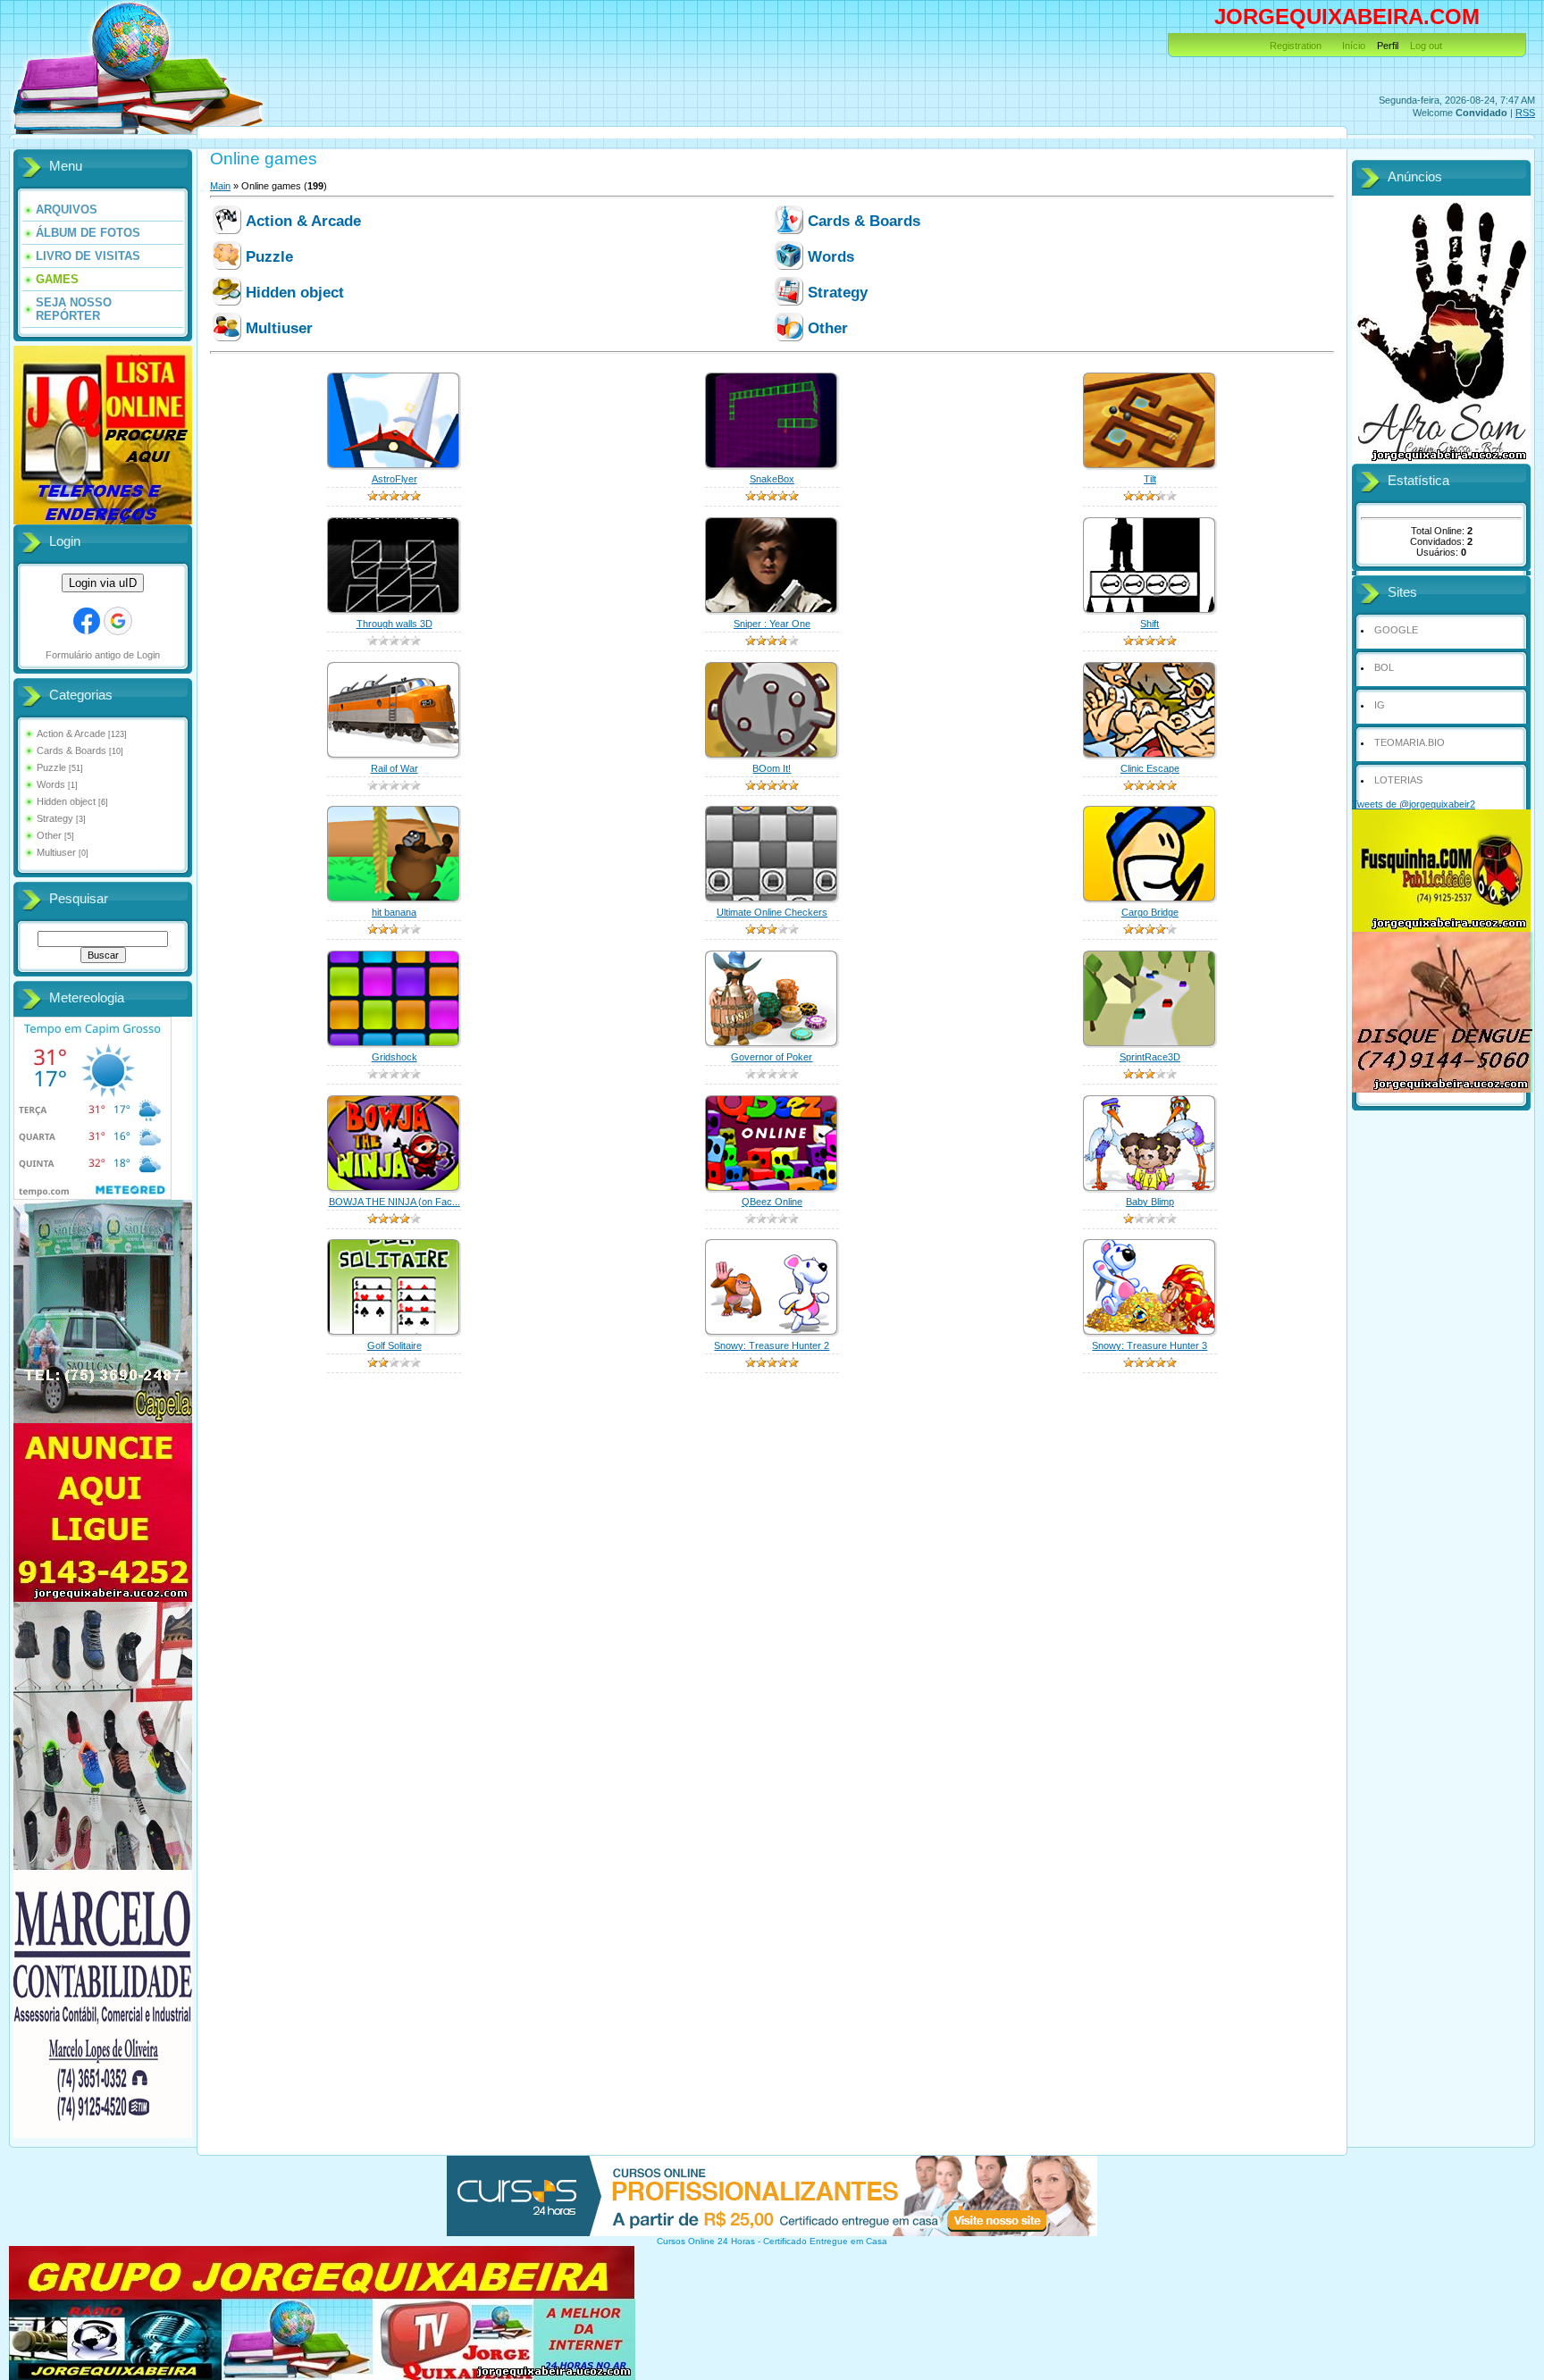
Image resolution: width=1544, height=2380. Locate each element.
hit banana (394, 912)
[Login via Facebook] (87, 621)
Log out (1426, 46)
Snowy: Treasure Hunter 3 (1150, 1345)
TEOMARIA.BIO (1410, 742)
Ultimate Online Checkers (772, 912)
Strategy (55, 818)
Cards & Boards (71, 750)
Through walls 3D (394, 624)
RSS (1525, 113)
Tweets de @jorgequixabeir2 (1414, 804)
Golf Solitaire (394, 1345)
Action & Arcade (71, 733)
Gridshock (394, 1057)
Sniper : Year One (772, 624)
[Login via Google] (118, 621)
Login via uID (103, 583)
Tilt (1150, 479)
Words (51, 784)
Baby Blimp (1150, 1202)
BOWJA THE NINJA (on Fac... (394, 1202)
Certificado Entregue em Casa (825, 2241)
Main (220, 186)
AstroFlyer (394, 479)
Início (1354, 46)
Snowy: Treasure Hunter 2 (772, 1345)
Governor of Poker (772, 1057)
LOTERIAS (1398, 780)
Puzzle (51, 767)
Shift (1150, 624)
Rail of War (394, 768)
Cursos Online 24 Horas (706, 2241)
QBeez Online (772, 1202)
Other (49, 835)
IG (1380, 705)
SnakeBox (772, 479)
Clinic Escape (1150, 768)
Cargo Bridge (1150, 912)
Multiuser (56, 852)
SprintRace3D (1150, 1057)
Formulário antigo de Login (103, 655)
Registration (1296, 46)
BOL (1384, 667)
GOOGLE (1396, 630)
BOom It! (772, 768)
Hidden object (66, 801)
